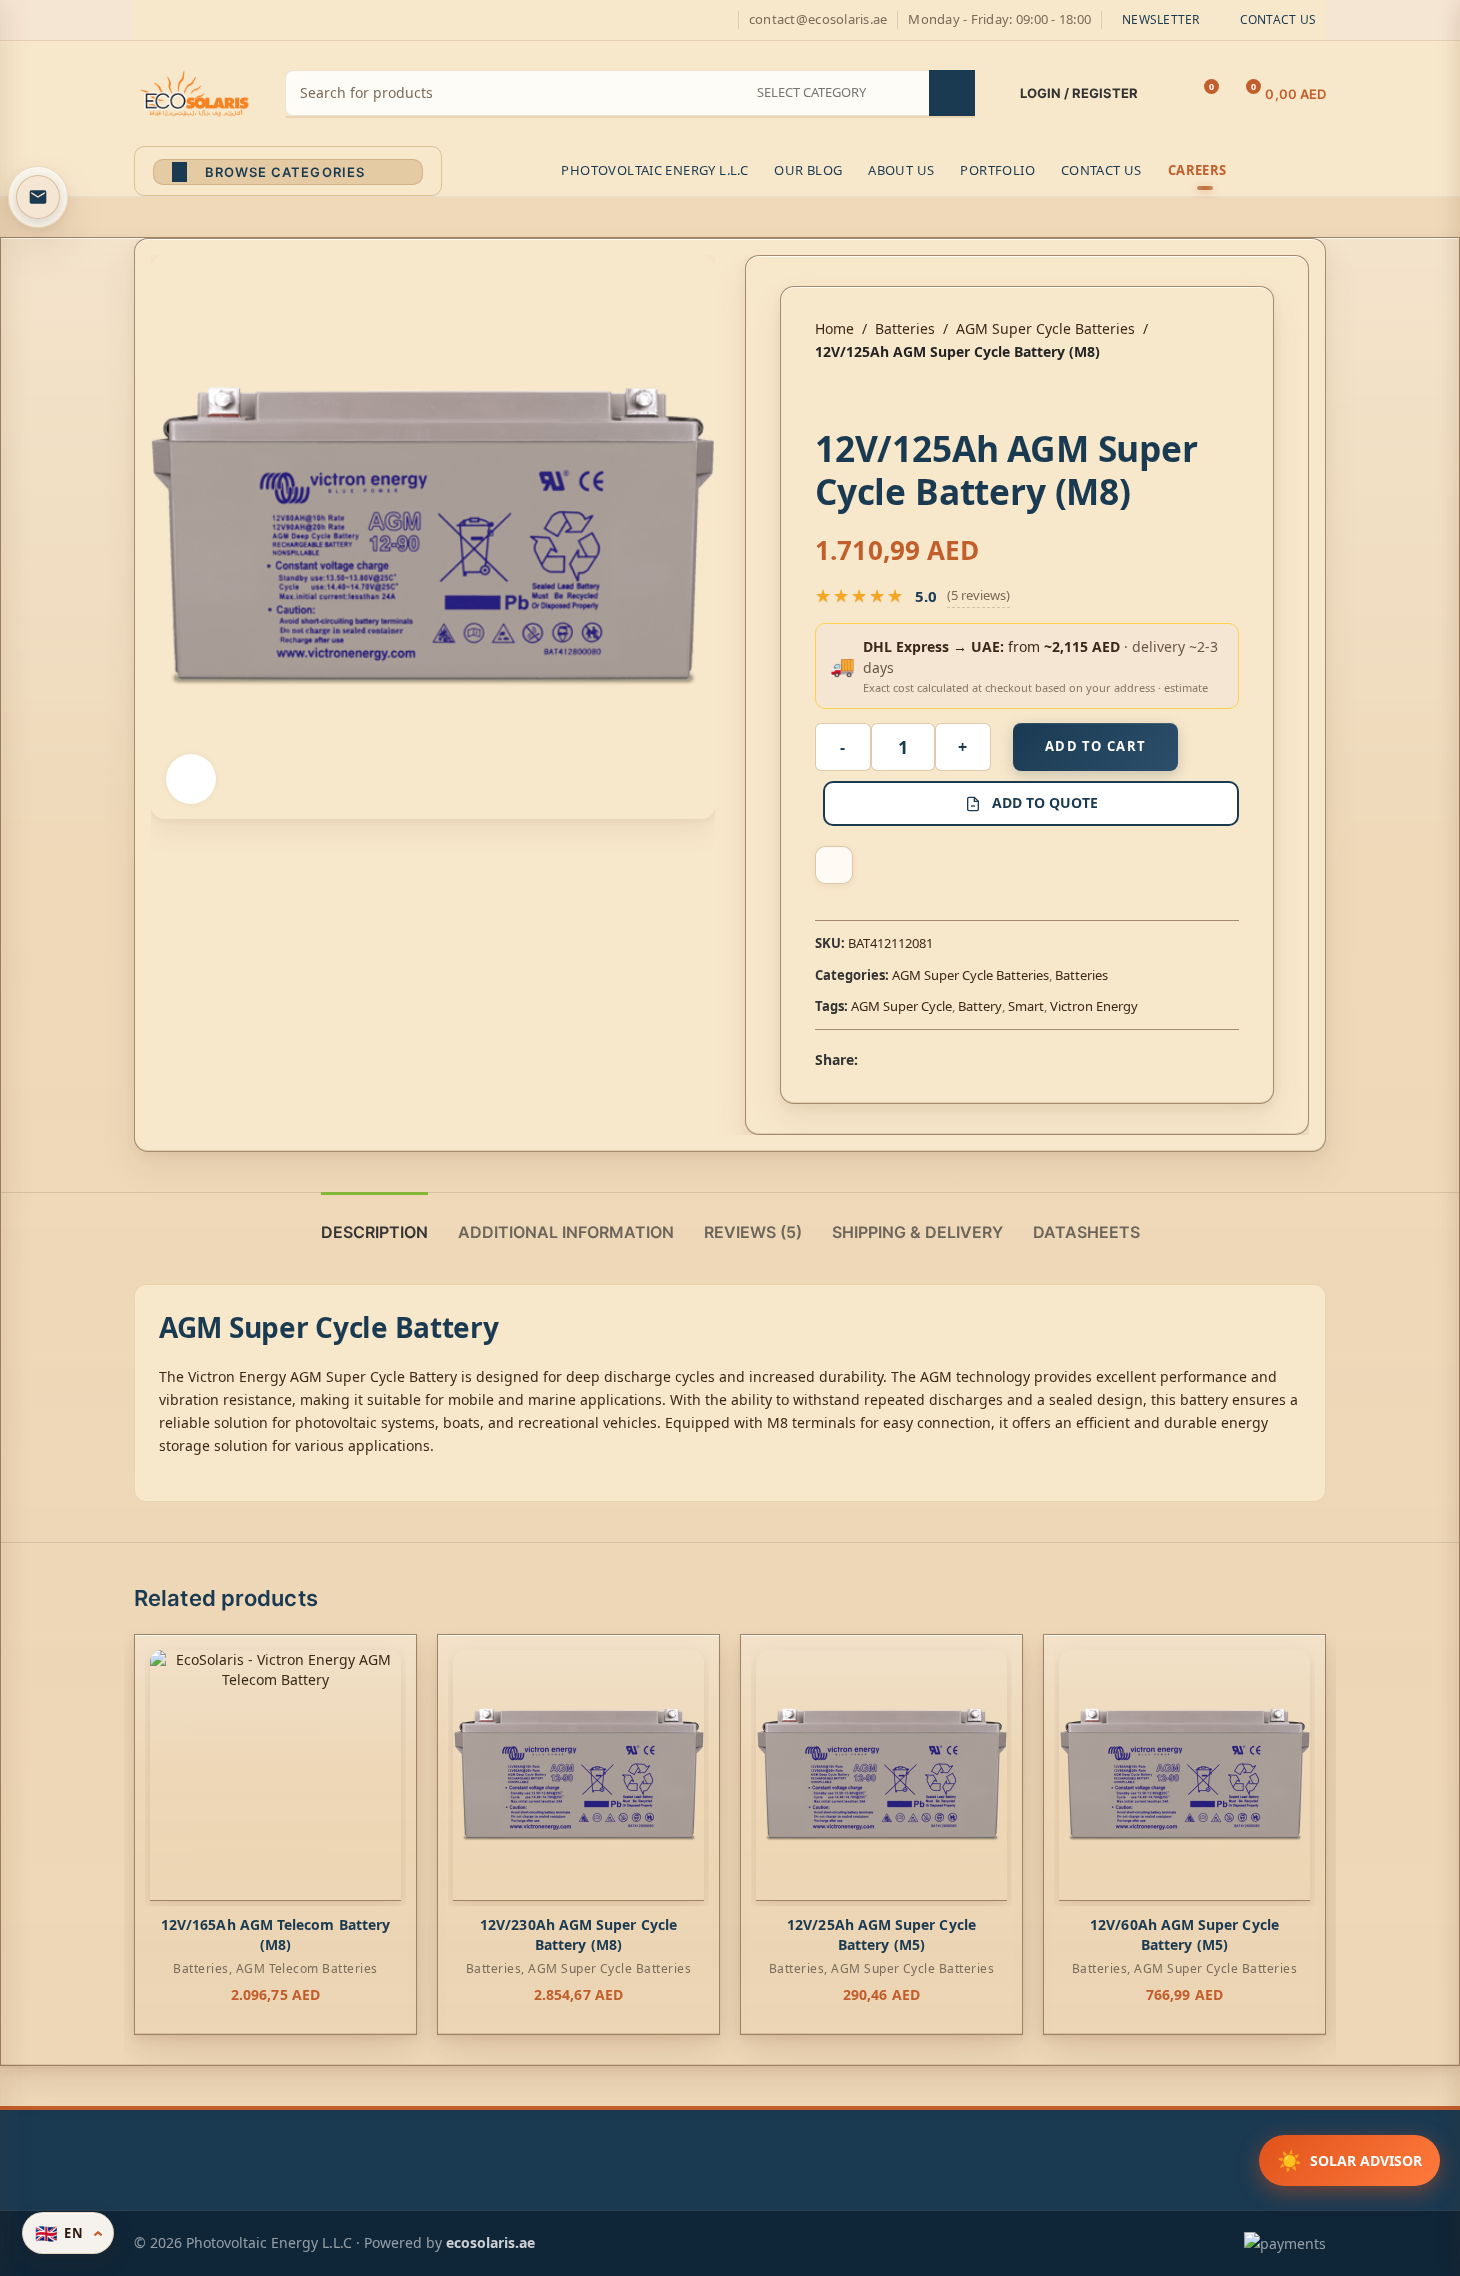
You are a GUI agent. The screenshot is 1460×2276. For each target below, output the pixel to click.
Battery (980, 1006)
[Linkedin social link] (942, 1059)
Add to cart (1095, 746)
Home (834, 328)
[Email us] (38, 197)
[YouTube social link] (218, 20)
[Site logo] (194, 91)
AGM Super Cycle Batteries (1045, 328)
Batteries (905, 328)
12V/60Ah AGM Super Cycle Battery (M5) (1184, 1934)
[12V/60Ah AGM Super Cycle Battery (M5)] (1184, 1775)
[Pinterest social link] (242, 20)
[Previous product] (827, 395)
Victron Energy (1094, 1006)
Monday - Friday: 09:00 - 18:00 (999, 19)
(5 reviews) (978, 595)
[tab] (374, 1222)
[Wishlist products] (1166, 94)
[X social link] (170, 20)
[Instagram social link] (194, 20)
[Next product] (875, 395)
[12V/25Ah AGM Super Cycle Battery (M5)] (881, 1775)
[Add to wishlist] (834, 865)
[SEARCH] (952, 93)
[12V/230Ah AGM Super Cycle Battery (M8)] (578, 1775)
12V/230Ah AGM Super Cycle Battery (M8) (578, 1934)
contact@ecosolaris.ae (818, 19)
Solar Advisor (1349, 2160)
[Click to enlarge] (191, 779)
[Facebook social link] (146, 20)
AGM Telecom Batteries (307, 1968)
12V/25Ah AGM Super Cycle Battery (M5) (881, 1934)
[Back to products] (851, 395)
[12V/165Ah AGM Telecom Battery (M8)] (275, 1775)
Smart (1026, 1006)
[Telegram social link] (966, 1059)
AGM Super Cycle (901, 1006)
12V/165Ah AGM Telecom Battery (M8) (275, 1934)
